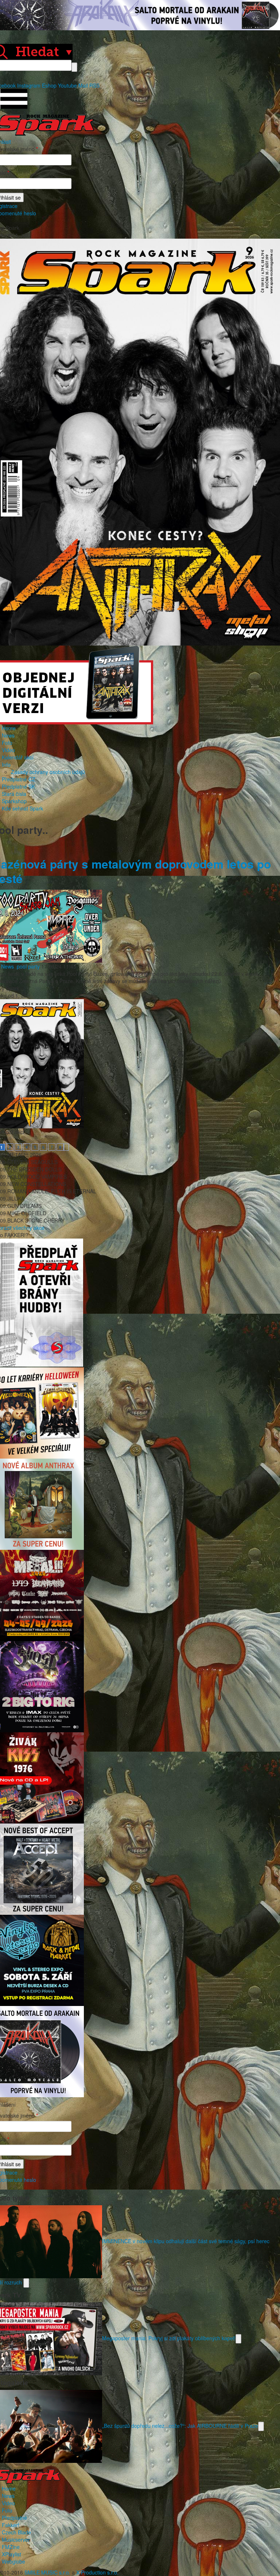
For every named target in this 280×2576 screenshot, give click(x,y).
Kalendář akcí (18, 757)
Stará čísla (14, 794)
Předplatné (14, 2518)
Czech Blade (16, 2532)
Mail (83, 85)
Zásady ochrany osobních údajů (48, 772)
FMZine (11, 2547)
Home (9, 728)
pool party (28, 966)
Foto (7, 743)
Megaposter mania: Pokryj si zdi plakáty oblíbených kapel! (169, 2338)
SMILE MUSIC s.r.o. (47, 2572)
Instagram (29, 85)
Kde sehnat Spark (22, 808)
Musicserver (16, 2540)
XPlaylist (11, 2554)
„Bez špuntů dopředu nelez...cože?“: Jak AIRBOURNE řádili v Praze (180, 2425)
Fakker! (11, 2525)
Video (8, 750)
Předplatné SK (18, 786)
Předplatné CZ (19, 779)
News (8, 735)
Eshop (49, 85)
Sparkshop (14, 801)
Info (6, 765)
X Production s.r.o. (97, 2572)
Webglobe (13, 2561)
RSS (94, 85)
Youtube (67, 85)
